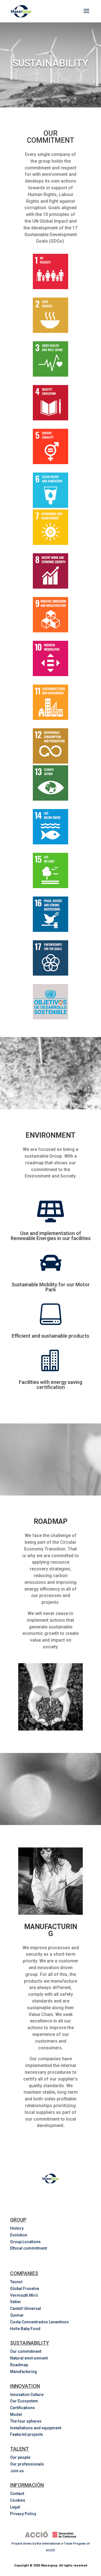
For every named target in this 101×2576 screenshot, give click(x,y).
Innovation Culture (27, 2395)
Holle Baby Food (25, 2329)
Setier (16, 2302)
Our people (20, 2457)
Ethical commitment (28, 2248)
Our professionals (27, 2464)
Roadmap (19, 2365)
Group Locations (25, 2242)
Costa (40, 2322)
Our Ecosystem (24, 2401)
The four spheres (26, 2421)
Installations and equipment (36, 2428)
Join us (17, 2471)
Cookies (18, 2500)
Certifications (22, 2408)
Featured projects (27, 2434)
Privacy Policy (23, 2514)
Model (16, 2414)
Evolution (19, 2235)
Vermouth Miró (24, 2295)
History (17, 2228)
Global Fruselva (25, 2289)
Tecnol (16, 2282)
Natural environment (29, 2358)
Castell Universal (26, 2308)
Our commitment (26, 2351)
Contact (17, 2494)
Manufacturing (24, 2372)
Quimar (17, 2315)
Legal (15, 2507)
